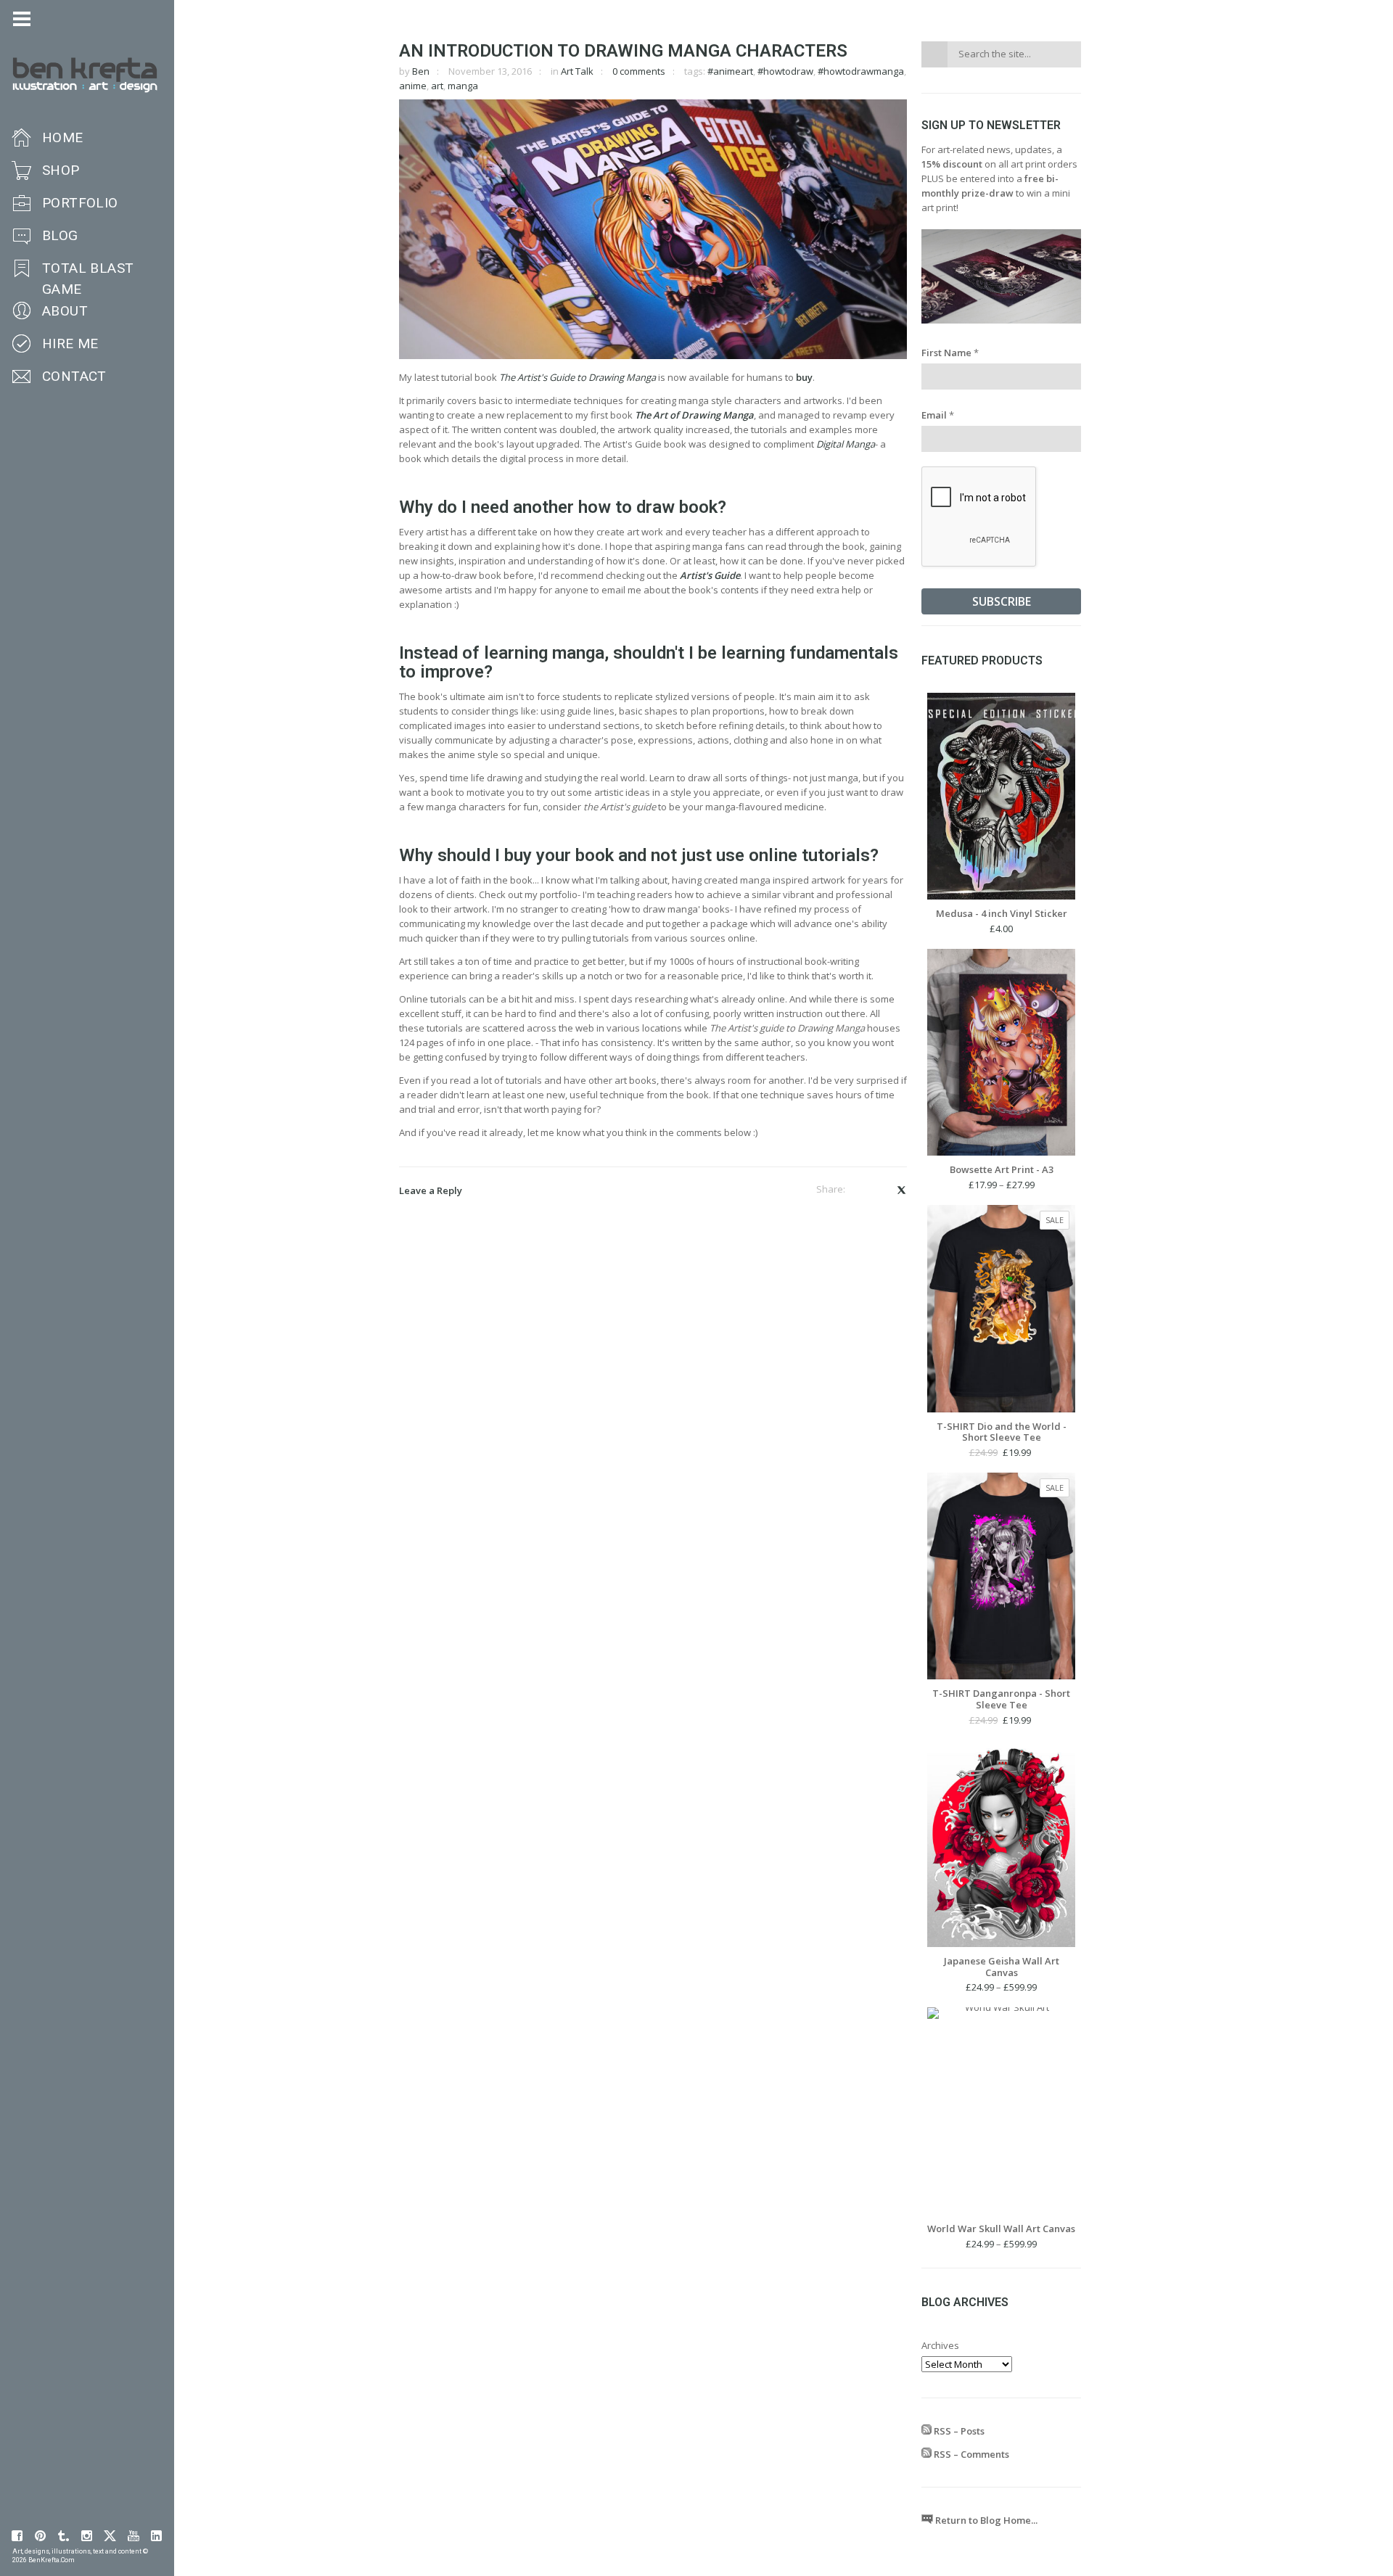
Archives (940, 2345)
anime (413, 86)
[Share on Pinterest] (880, 1190)
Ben (421, 71)
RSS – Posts (958, 2431)
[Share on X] (901, 1190)
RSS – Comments (970, 2454)
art (437, 86)
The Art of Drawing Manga (694, 415)
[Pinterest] (41, 2536)
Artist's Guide (710, 575)
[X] (110, 2536)
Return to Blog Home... (985, 2520)
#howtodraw (785, 71)
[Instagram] (87, 2536)
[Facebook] (17, 2536)
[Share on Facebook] (860, 1190)
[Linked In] (157, 2536)
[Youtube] (133, 2536)
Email (938, 415)
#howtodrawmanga (861, 71)
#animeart (730, 71)
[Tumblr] (64, 2536)
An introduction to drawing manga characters (623, 51)
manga (463, 86)
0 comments (639, 71)
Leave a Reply (431, 1190)
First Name (950, 353)
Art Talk (577, 71)
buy (804, 377)
